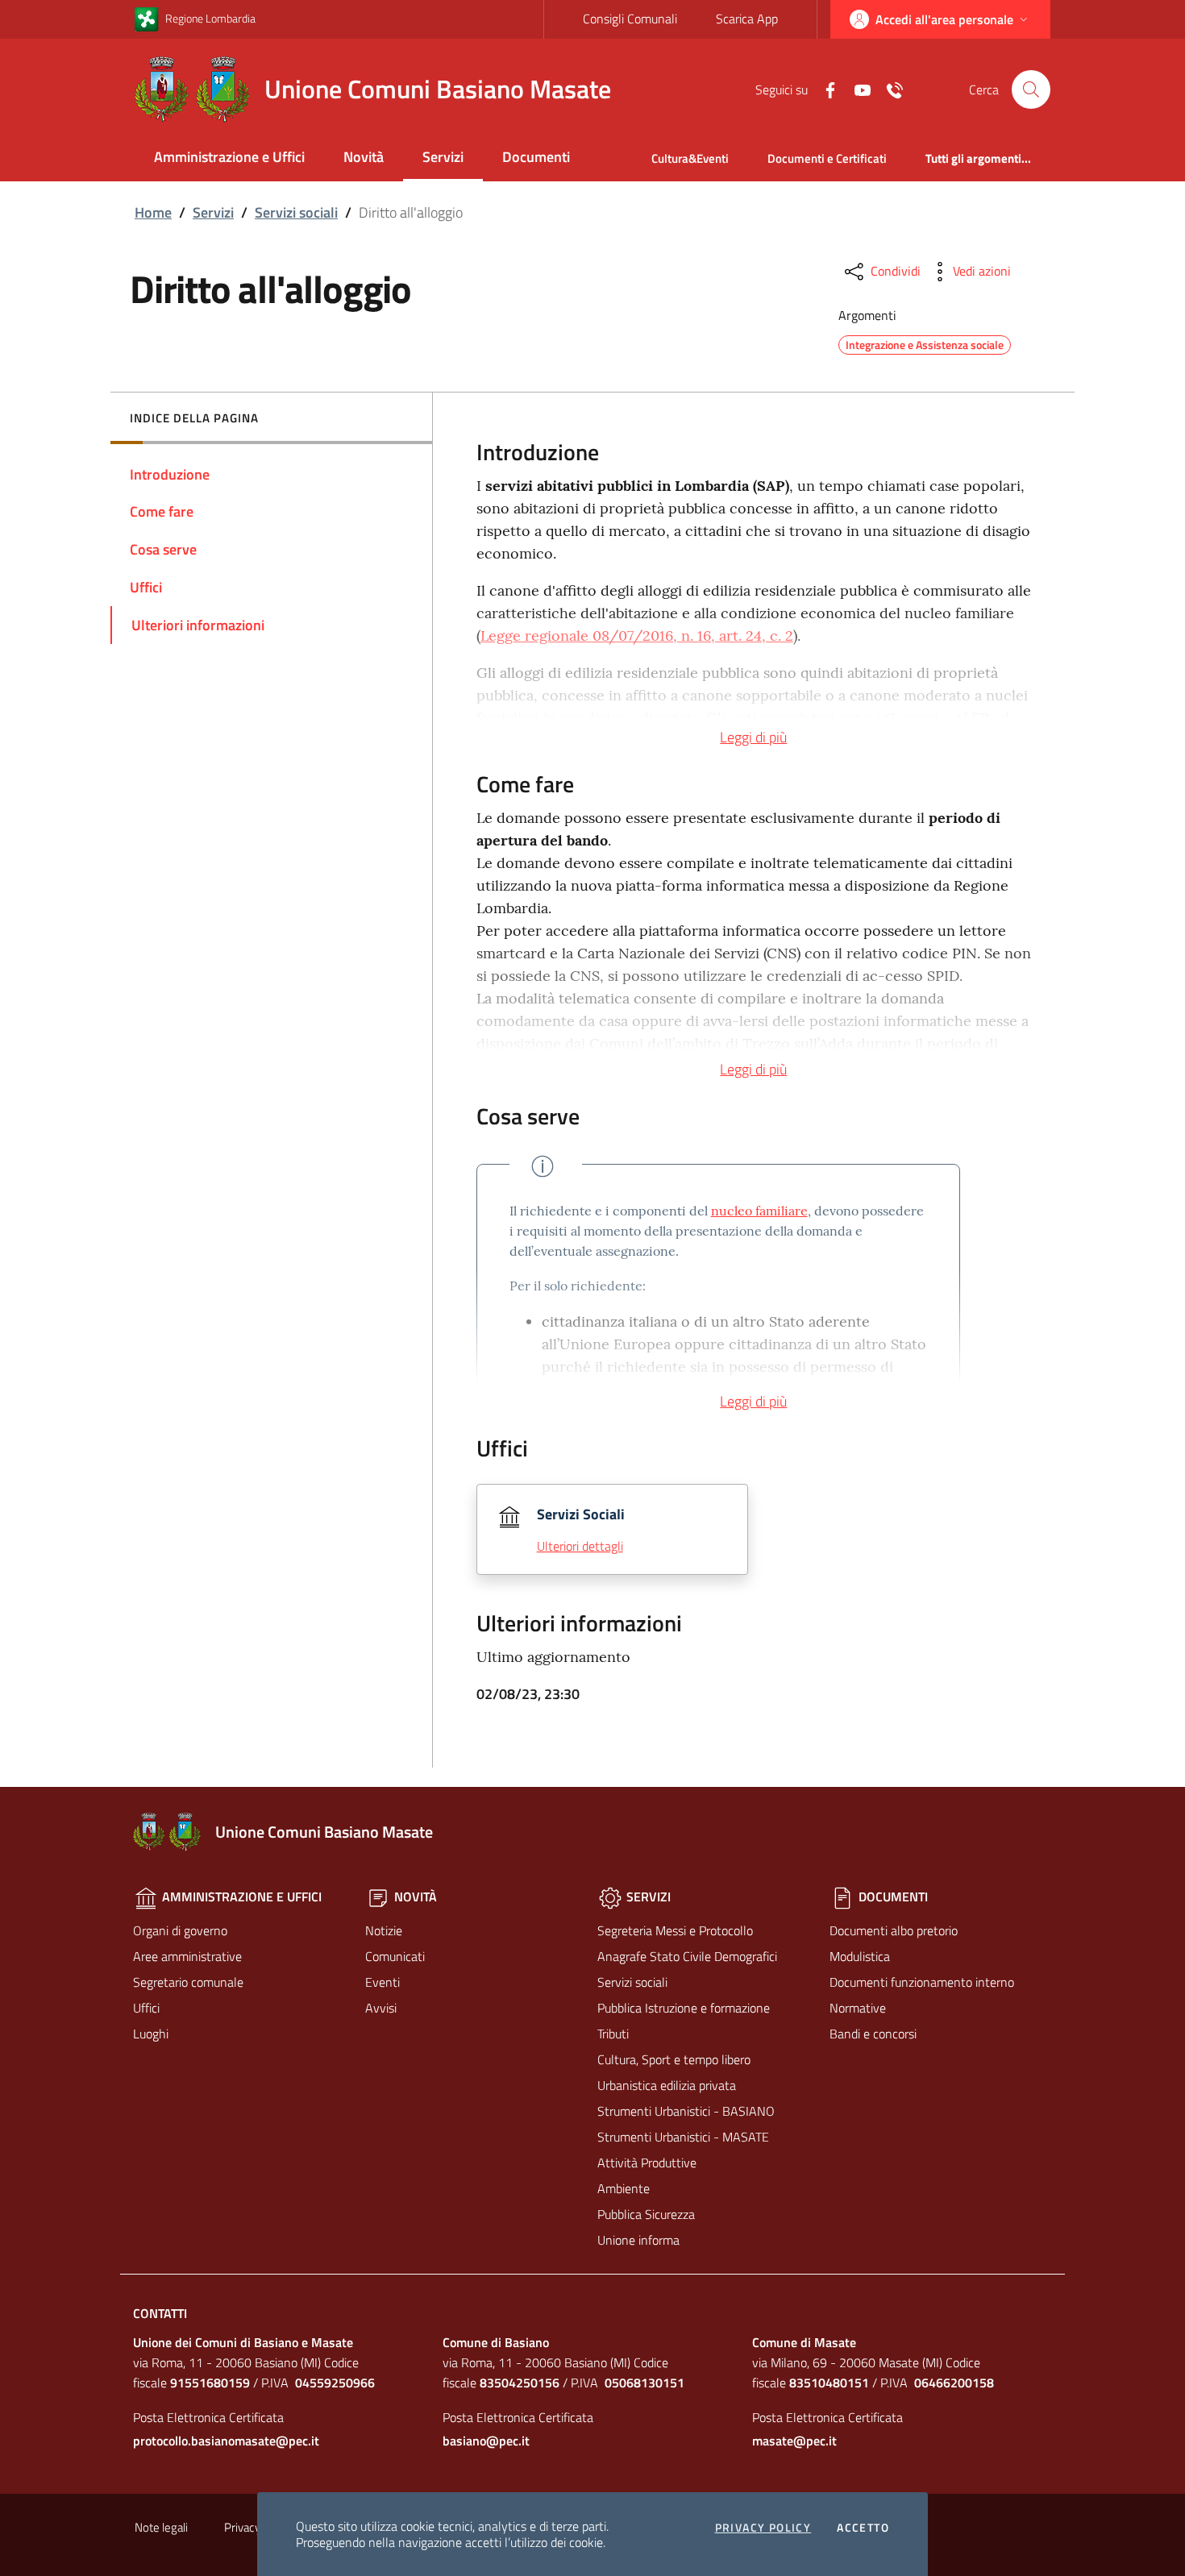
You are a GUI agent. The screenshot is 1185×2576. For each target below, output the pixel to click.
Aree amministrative (187, 1956)
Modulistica (860, 1956)
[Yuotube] (856, 89)
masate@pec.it (794, 2441)
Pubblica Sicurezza (646, 2214)
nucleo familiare (759, 1211)
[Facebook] (824, 89)
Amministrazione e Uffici (229, 157)
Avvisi (381, 2008)
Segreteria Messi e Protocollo (675, 1930)
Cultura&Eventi (690, 158)
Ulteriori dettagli (580, 1546)
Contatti (160, 2313)
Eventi (383, 1982)
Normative (858, 2008)
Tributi (613, 2034)
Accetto (863, 2528)
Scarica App (747, 19)
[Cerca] (1031, 89)
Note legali (161, 2527)
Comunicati (395, 1956)
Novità (364, 157)
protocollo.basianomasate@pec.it (226, 2441)
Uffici (146, 2008)
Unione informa (638, 2240)
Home (153, 212)
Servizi (443, 157)
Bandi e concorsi (873, 2034)
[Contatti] (888, 89)
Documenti (536, 157)
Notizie (384, 1930)
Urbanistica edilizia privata (667, 2085)
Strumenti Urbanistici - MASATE (683, 2137)
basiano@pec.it (486, 2441)
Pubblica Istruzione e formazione (684, 2008)
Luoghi (151, 2034)
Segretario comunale (188, 1982)
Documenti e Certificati (827, 158)
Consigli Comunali (630, 19)
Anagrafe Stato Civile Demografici (687, 1956)
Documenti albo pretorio (894, 1930)
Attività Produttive (647, 2163)
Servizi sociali (296, 212)
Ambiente (624, 2188)
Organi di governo (180, 1930)
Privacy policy (763, 2528)
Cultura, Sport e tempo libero (674, 2059)
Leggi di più (753, 737)
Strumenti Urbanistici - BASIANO (686, 2111)
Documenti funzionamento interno (922, 1982)
